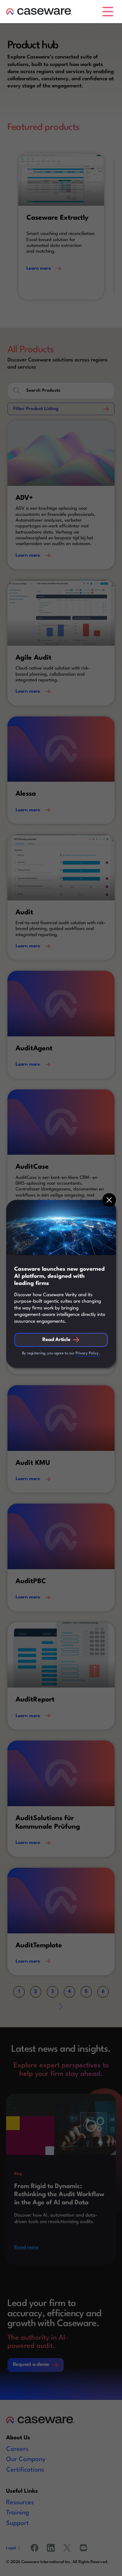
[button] (109, 12)
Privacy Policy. (88, 1353)
